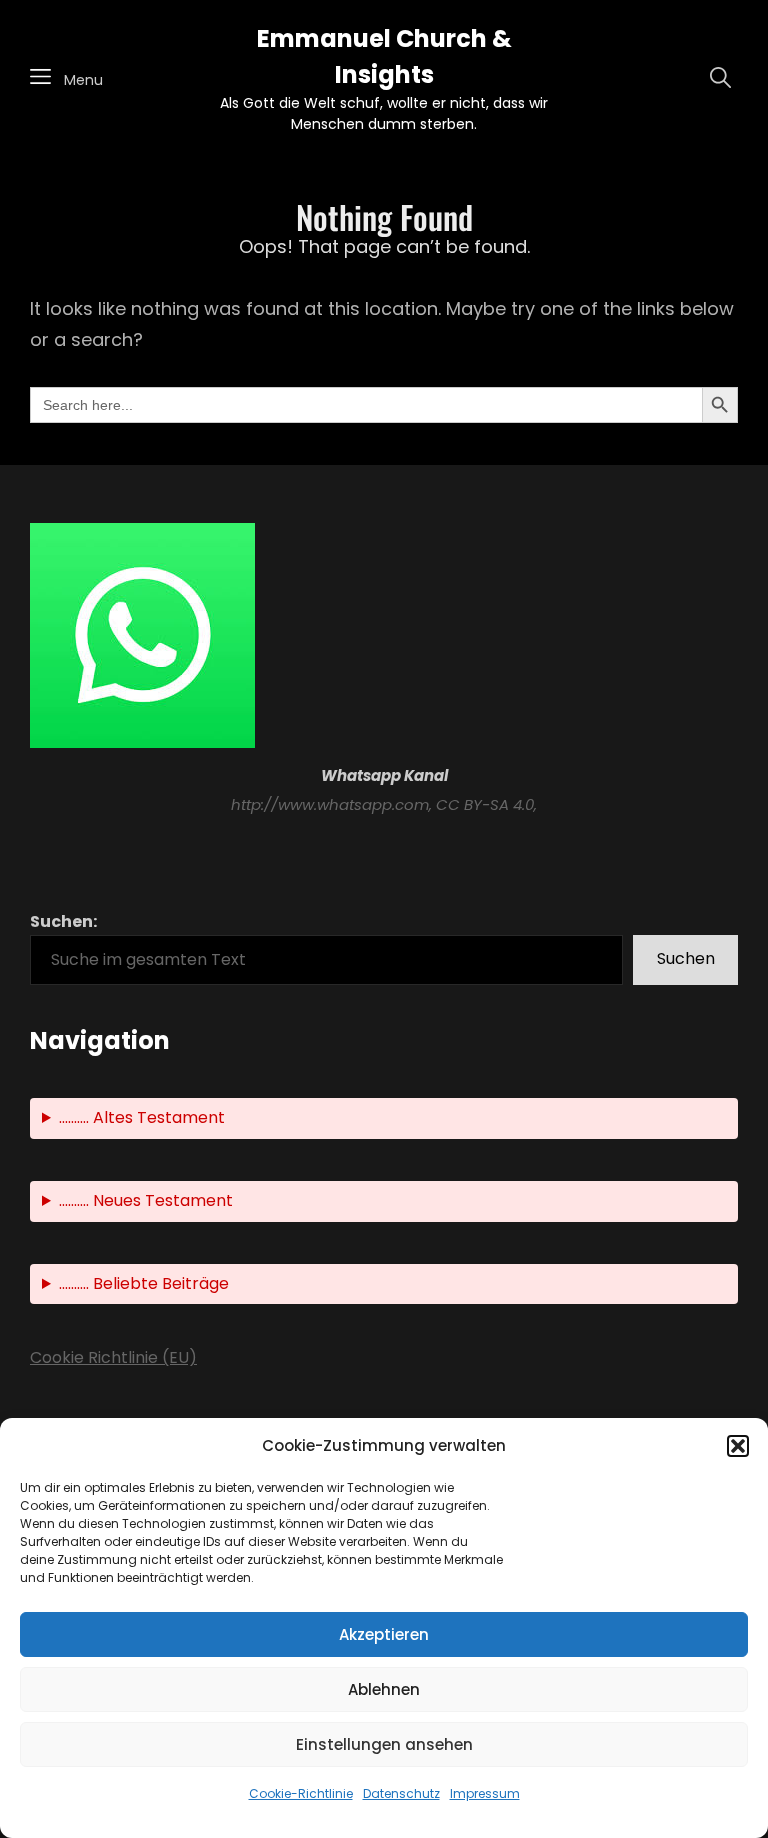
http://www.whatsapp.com (330, 804)
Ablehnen (384, 1689)
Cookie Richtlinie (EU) (113, 1357)
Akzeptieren (384, 1634)
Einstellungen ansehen (384, 1744)
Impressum (485, 1793)
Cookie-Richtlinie (301, 1793)
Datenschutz (401, 1793)
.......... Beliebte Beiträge (144, 1283)
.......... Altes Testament (142, 1117)
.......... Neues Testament (146, 1200)
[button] (738, 1446)
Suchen (686, 958)
